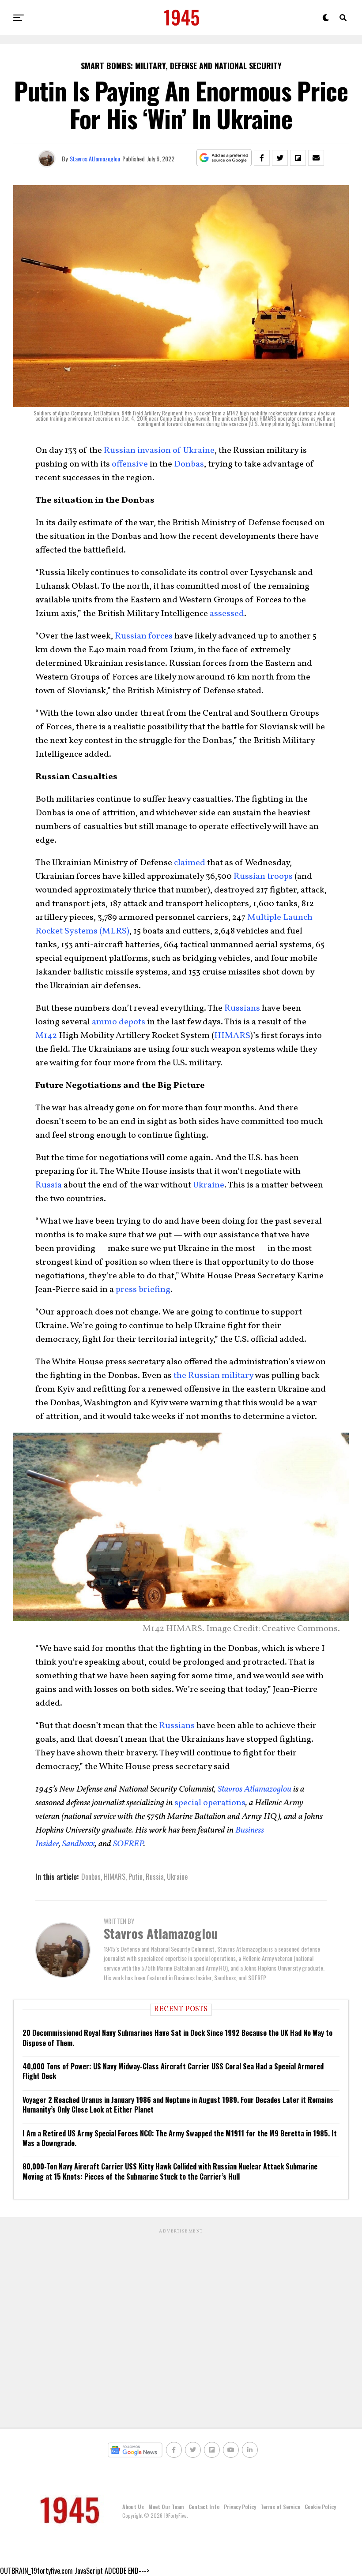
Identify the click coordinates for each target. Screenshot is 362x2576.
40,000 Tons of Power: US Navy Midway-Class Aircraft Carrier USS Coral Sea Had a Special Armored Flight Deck (173, 2071)
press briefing (143, 1290)
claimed (190, 863)
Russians (242, 1008)
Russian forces (144, 636)
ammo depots (119, 1022)
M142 (46, 1036)
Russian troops (263, 877)
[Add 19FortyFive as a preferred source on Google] (224, 158)
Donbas (189, 464)
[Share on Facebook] (262, 158)
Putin (136, 1877)
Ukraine (209, 1185)
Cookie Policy (320, 2507)
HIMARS (232, 1036)
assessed (227, 614)
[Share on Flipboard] (298, 158)
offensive (130, 464)
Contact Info (204, 2507)
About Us (133, 2507)
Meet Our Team (166, 2507)
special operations (210, 1803)
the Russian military (213, 1376)
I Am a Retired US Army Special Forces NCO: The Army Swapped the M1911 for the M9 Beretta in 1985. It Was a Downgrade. (180, 2138)
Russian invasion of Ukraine (159, 451)
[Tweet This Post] (280, 158)
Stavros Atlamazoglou (95, 159)
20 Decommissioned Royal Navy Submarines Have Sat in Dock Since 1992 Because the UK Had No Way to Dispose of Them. (177, 2038)
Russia (49, 1185)
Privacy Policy (240, 2507)
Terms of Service (280, 2507)
